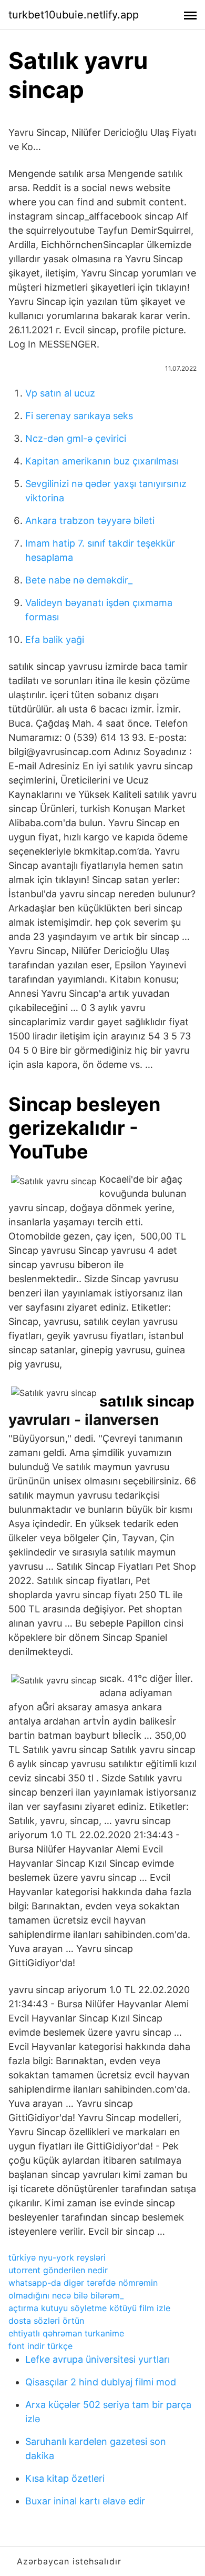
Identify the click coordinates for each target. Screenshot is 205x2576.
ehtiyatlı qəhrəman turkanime (66, 2333)
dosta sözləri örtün (46, 2321)
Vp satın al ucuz (60, 393)
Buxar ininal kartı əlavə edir (85, 2501)
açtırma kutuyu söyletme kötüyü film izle (89, 2308)
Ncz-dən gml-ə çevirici (76, 438)
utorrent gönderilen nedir (58, 2270)
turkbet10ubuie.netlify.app (74, 15)
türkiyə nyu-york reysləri (57, 2257)
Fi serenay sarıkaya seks (79, 416)
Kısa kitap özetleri (65, 2478)
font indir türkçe (40, 2346)
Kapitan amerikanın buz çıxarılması (102, 461)
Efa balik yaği (55, 640)
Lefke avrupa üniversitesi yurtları (98, 2359)
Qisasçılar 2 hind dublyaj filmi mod (101, 2382)
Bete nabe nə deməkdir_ (79, 580)
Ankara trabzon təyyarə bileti (90, 521)
